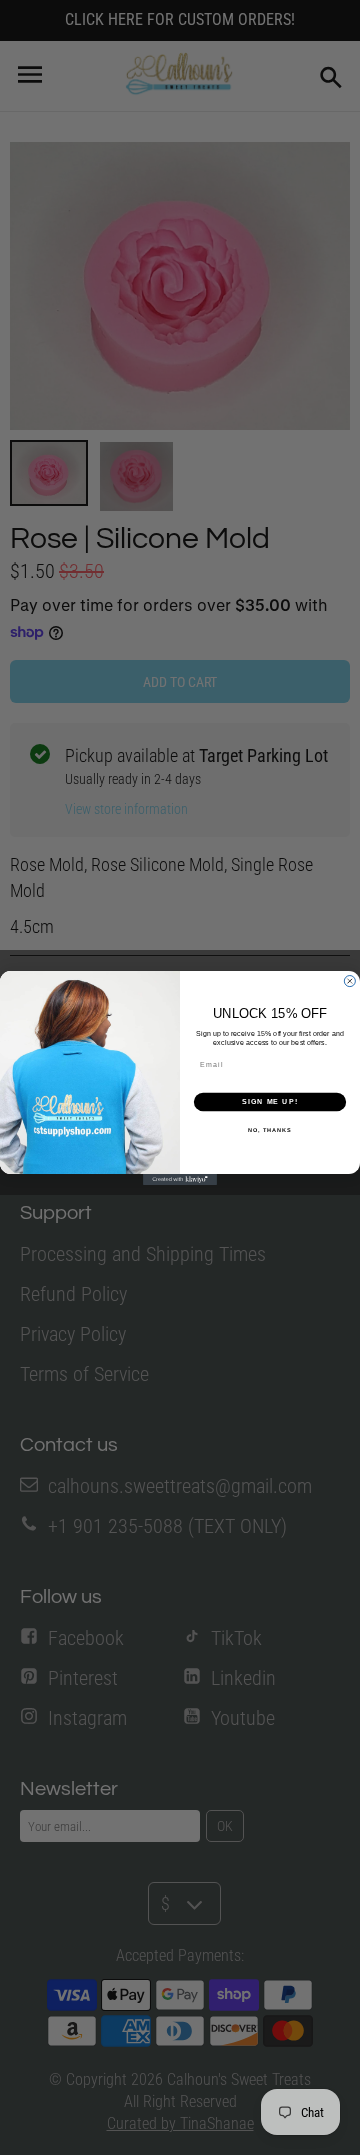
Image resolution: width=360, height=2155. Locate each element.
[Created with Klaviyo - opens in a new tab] (180, 1179)
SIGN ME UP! (270, 1102)
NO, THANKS (270, 1129)
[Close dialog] (349, 980)
